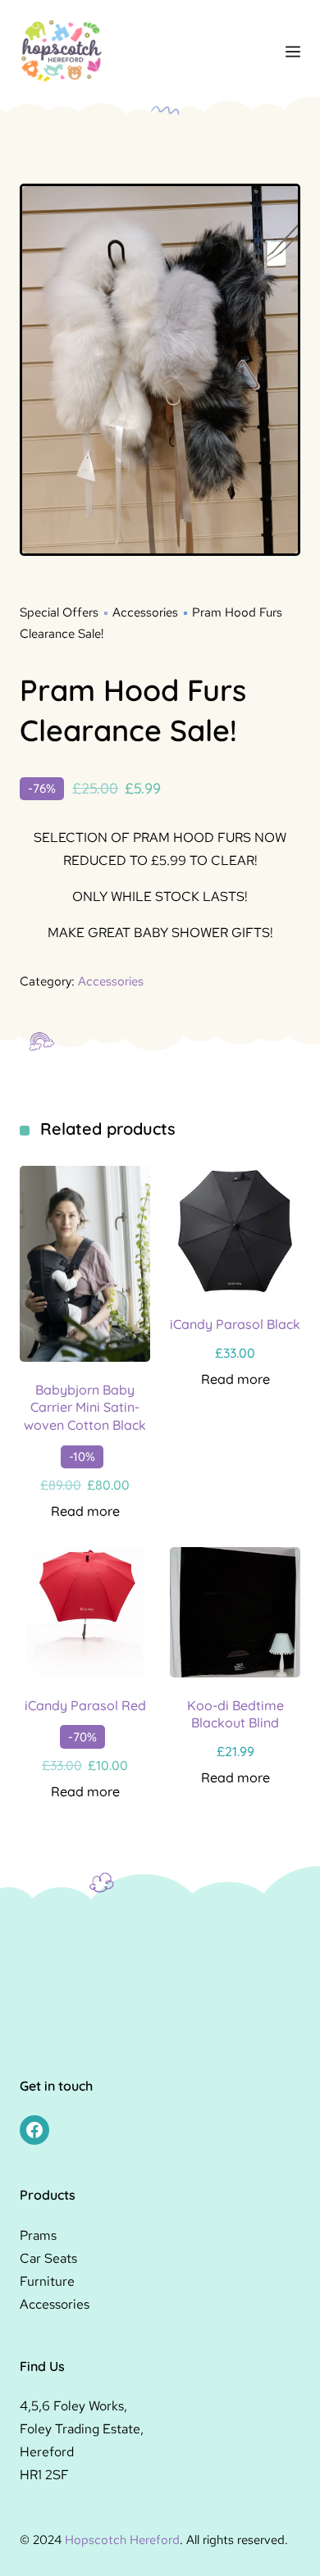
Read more (85, 1511)
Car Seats (48, 2258)
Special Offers (59, 612)
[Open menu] (293, 52)
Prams (38, 2235)
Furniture (47, 2281)
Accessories (145, 612)
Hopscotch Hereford (122, 2540)
